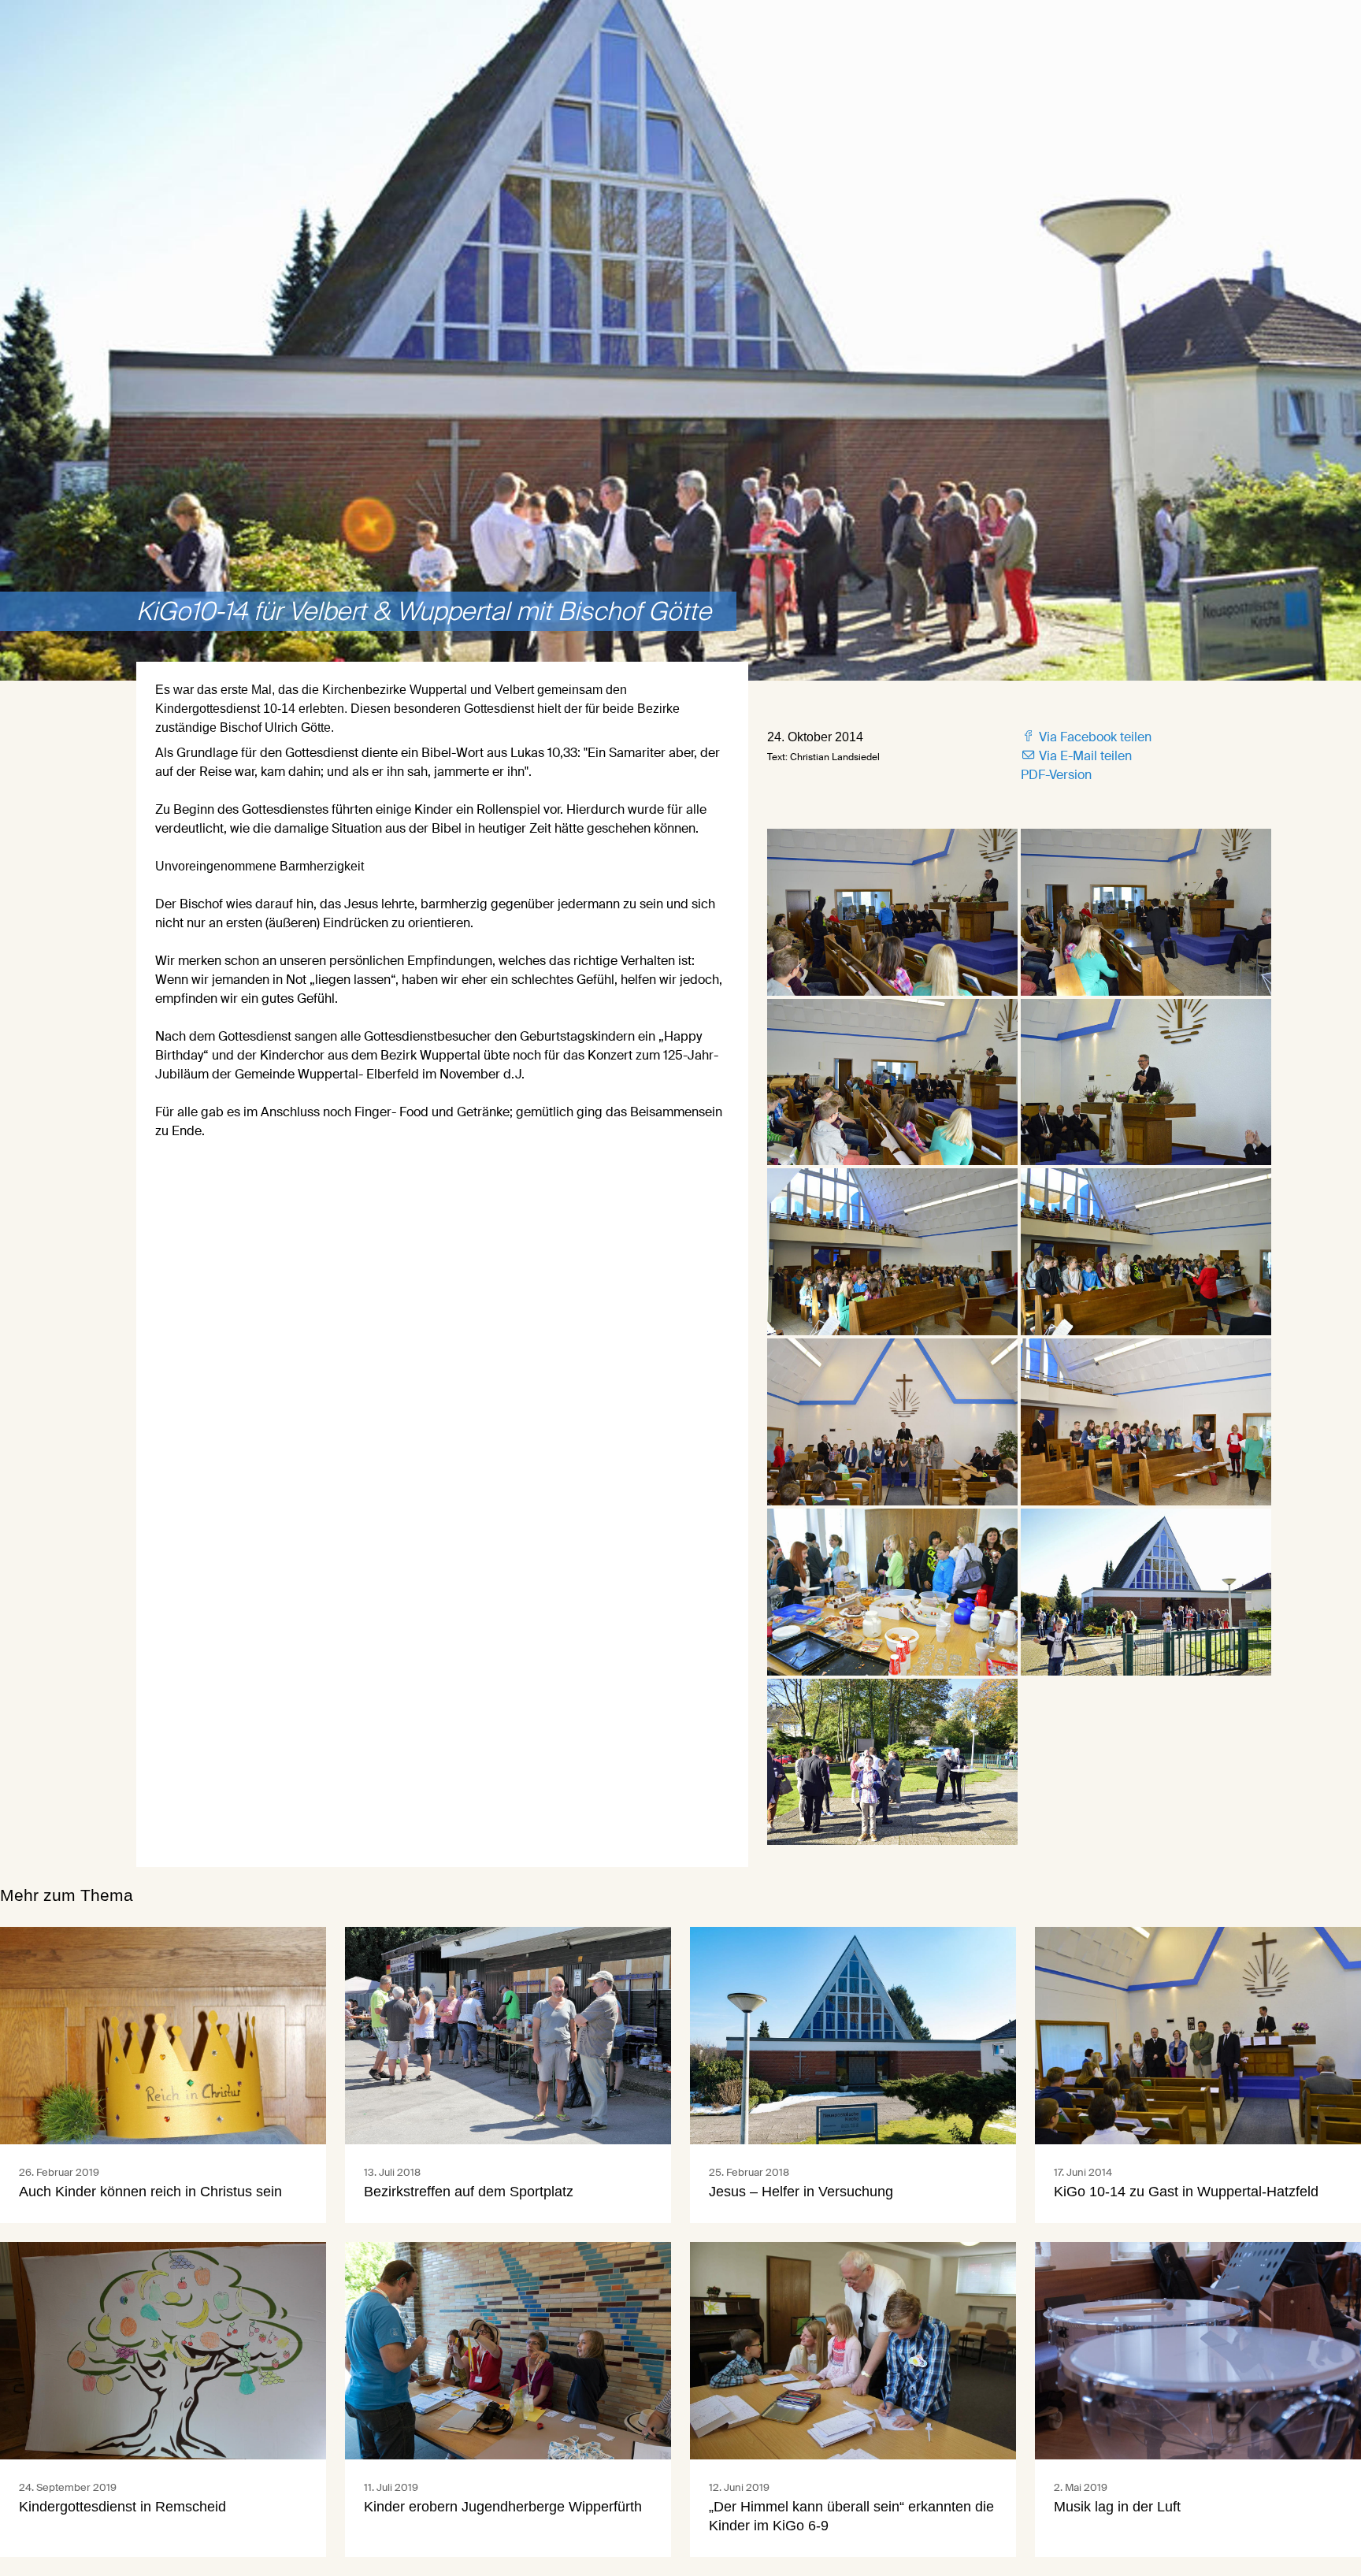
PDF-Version (1056, 775)
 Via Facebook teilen (1086, 737)
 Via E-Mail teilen (1076, 756)
